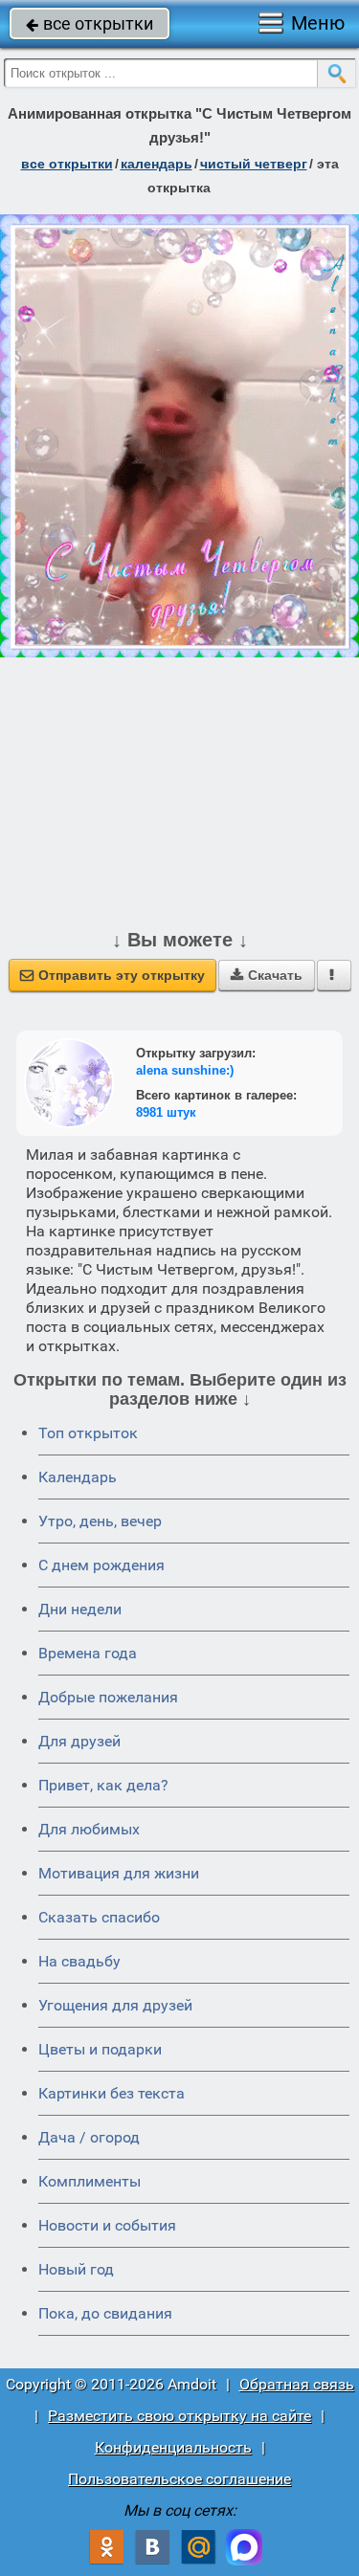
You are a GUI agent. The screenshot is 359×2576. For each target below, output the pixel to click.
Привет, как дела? (103, 1785)
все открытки (90, 23)
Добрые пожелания (108, 1697)
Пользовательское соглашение (179, 2479)
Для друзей (79, 1741)
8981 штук (166, 1112)
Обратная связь (297, 2384)
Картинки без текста (112, 2093)
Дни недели (80, 1609)
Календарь (157, 164)
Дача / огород (89, 2137)
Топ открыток (88, 1433)
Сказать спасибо (99, 1917)
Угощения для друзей (115, 2005)
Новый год (76, 2269)
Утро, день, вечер (100, 1521)
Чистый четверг (254, 164)
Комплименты (90, 2181)
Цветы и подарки (100, 2049)
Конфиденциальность (173, 2447)
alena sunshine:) (185, 1070)
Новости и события (107, 2225)
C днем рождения (101, 1565)
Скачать (267, 975)
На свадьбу (79, 1961)
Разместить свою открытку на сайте (179, 2416)
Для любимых (89, 1829)
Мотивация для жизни (119, 1873)
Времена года (88, 1653)
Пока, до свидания (105, 2313)
